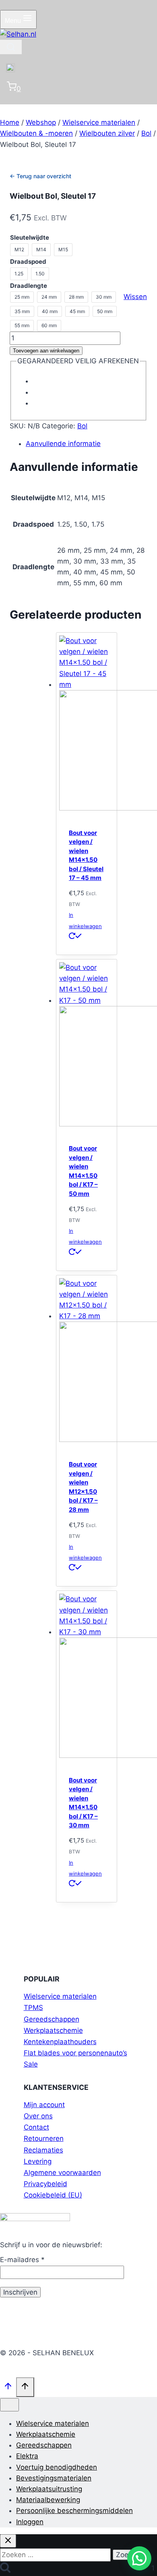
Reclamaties (43, 2150)
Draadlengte (29, 286)
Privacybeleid (45, 2184)
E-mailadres (22, 2260)
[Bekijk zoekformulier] (11, 47)
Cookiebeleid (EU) (53, 2195)
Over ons (38, 2116)
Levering (38, 2161)
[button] (139, 2558)
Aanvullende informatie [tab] (63, 444)
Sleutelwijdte (30, 237)
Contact (36, 2127)
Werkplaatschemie (53, 2030)
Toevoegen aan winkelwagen (46, 351)
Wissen (135, 297)
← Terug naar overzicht (40, 176)
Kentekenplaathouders (60, 2042)
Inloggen (30, 2522)
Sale (31, 2064)
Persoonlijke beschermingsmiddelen (74, 2511)
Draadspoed (28, 262)
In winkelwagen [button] (85, 920)
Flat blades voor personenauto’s (75, 2053)
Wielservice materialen (60, 1996)
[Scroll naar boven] (8, 2388)
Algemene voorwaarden (62, 2173)
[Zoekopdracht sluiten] (8, 2541)
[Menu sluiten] (9, 2405)
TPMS (33, 2008)
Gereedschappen (52, 2019)
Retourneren (44, 2138)
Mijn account (44, 2105)
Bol (82, 426)
